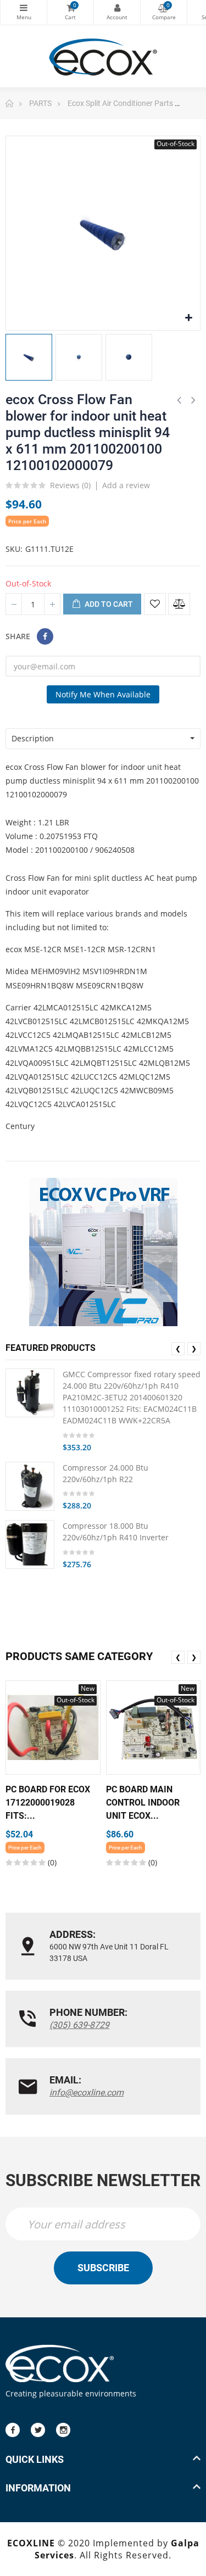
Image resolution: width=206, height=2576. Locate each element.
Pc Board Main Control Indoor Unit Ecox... (143, 1803)
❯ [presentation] (194, 1348)
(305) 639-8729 (79, 2025)
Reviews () (70, 486)
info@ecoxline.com (87, 2092)
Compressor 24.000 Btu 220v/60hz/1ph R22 (105, 1473)
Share (45, 636)
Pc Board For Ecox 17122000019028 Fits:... (48, 1803)
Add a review (126, 485)
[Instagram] (63, 2430)
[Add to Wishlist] (155, 604)
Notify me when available (103, 694)
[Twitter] (38, 2430)
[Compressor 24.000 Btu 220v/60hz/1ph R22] (30, 1486)
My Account (117, 12)
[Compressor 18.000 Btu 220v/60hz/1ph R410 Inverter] (30, 1544)
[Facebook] (13, 2430)
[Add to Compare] (179, 604)
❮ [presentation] (178, 1348)
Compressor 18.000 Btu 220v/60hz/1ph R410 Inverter (116, 1532)
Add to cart (108, 604)
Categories (24, 12)
